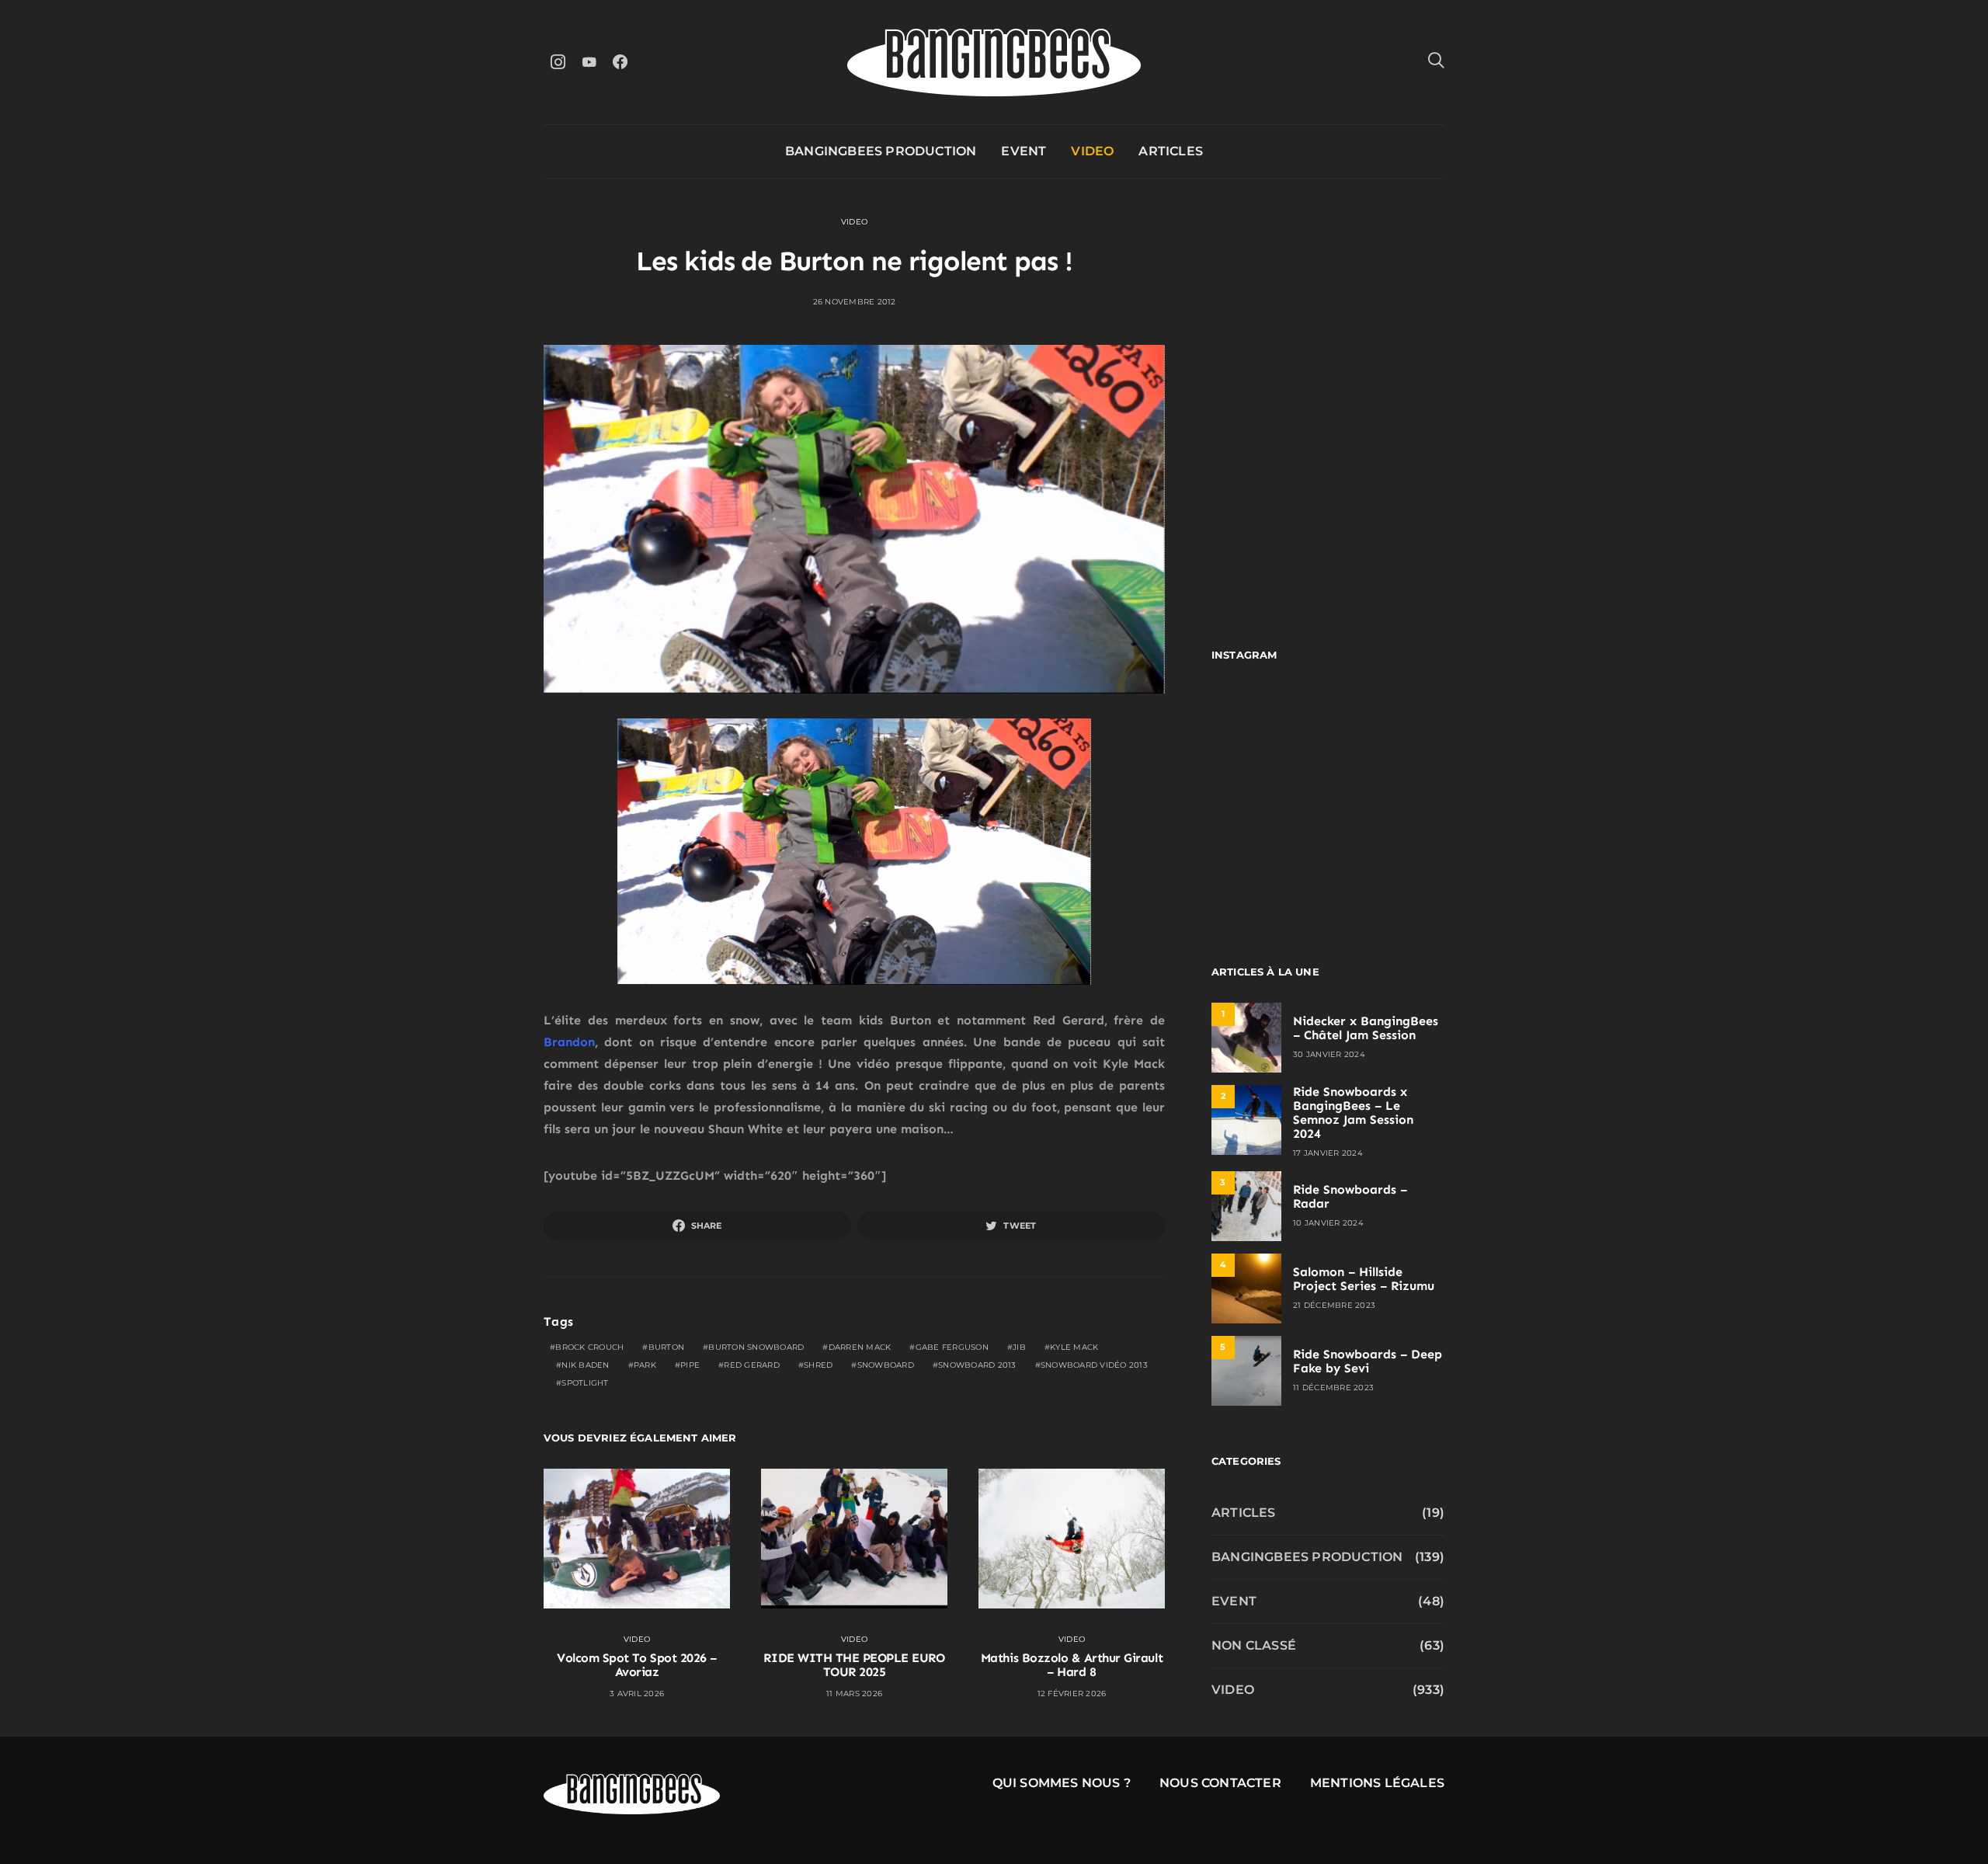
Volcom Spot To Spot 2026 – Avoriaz (637, 1665)
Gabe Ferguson (952, 1347)
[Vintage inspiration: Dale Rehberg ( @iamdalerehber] (1388, 797)
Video (1092, 151)
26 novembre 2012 (855, 302)
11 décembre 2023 (1333, 1388)
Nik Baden (585, 1365)
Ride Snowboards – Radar (1350, 1196)
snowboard (886, 1365)
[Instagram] (558, 62)
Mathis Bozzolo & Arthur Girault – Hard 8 (1072, 1665)
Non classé (1254, 1645)
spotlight (585, 1383)
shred (818, 1365)
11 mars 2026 (854, 1694)
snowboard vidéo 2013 (1094, 1365)
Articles (1171, 151)
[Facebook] (620, 62)
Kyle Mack (1074, 1347)
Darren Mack (860, 1347)
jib (1019, 1347)
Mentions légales (1377, 1783)
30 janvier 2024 (1329, 1054)
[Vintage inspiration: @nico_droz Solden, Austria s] (1268, 797)
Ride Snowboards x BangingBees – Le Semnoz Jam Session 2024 (1353, 1113)
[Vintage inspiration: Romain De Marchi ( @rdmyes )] (1268, 726)
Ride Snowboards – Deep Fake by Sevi (1368, 1361)
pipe (690, 1365)
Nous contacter (1220, 1783)
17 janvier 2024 (1328, 1153)
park (645, 1365)
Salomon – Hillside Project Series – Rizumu (1364, 1279)
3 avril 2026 (637, 1694)
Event (1024, 151)
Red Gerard (752, 1365)
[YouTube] (589, 62)
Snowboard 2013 (977, 1365)
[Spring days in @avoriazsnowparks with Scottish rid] (1268, 868)
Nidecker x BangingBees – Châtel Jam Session (1366, 1028)
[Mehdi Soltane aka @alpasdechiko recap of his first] (1388, 726)
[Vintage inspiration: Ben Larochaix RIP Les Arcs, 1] (1388, 868)
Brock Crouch (589, 1347)
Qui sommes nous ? (1062, 1783)
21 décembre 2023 (1334, 1305)
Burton (667, 1347)
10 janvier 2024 (1328, 1223)
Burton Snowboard (756, 1347)
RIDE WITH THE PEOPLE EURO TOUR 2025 (854, 1665)
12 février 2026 (1072, 1694)
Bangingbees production (881, 151)
